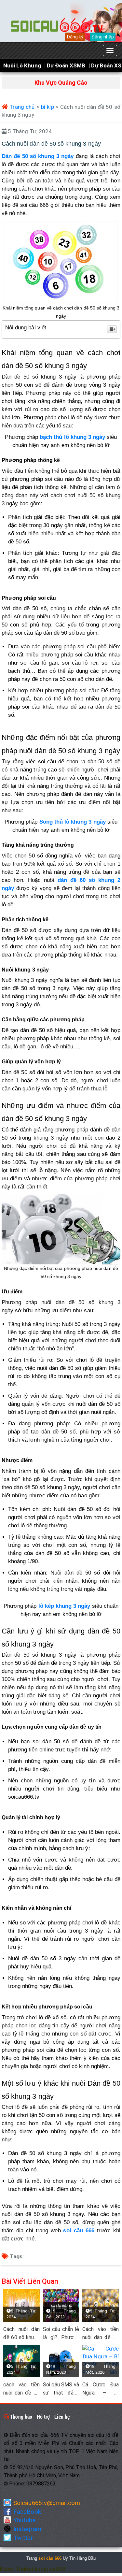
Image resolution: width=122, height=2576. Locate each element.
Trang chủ (21, 107)
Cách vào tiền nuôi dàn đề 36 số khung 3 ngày (101, 2334)
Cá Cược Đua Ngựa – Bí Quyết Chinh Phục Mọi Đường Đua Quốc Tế (101, 2389)
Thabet (24, 2569)
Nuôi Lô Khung (22, 65)
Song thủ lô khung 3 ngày (73, 822)
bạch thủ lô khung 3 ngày (72, 437)
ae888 (58, 2569)
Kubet (7, 2569)
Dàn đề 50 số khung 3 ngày (38, 156)
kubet (42, 2569)
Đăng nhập (103, 37)
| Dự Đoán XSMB (65, 65)
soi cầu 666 (79, 2231)
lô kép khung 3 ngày (64, 1606)
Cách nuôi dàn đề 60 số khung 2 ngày (21, 2334)
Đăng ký (75, 37)
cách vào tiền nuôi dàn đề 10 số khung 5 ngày (21, 2389)
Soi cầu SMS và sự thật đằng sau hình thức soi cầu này (61, 2389)
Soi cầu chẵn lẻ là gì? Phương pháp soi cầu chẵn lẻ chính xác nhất (61, 2334)
